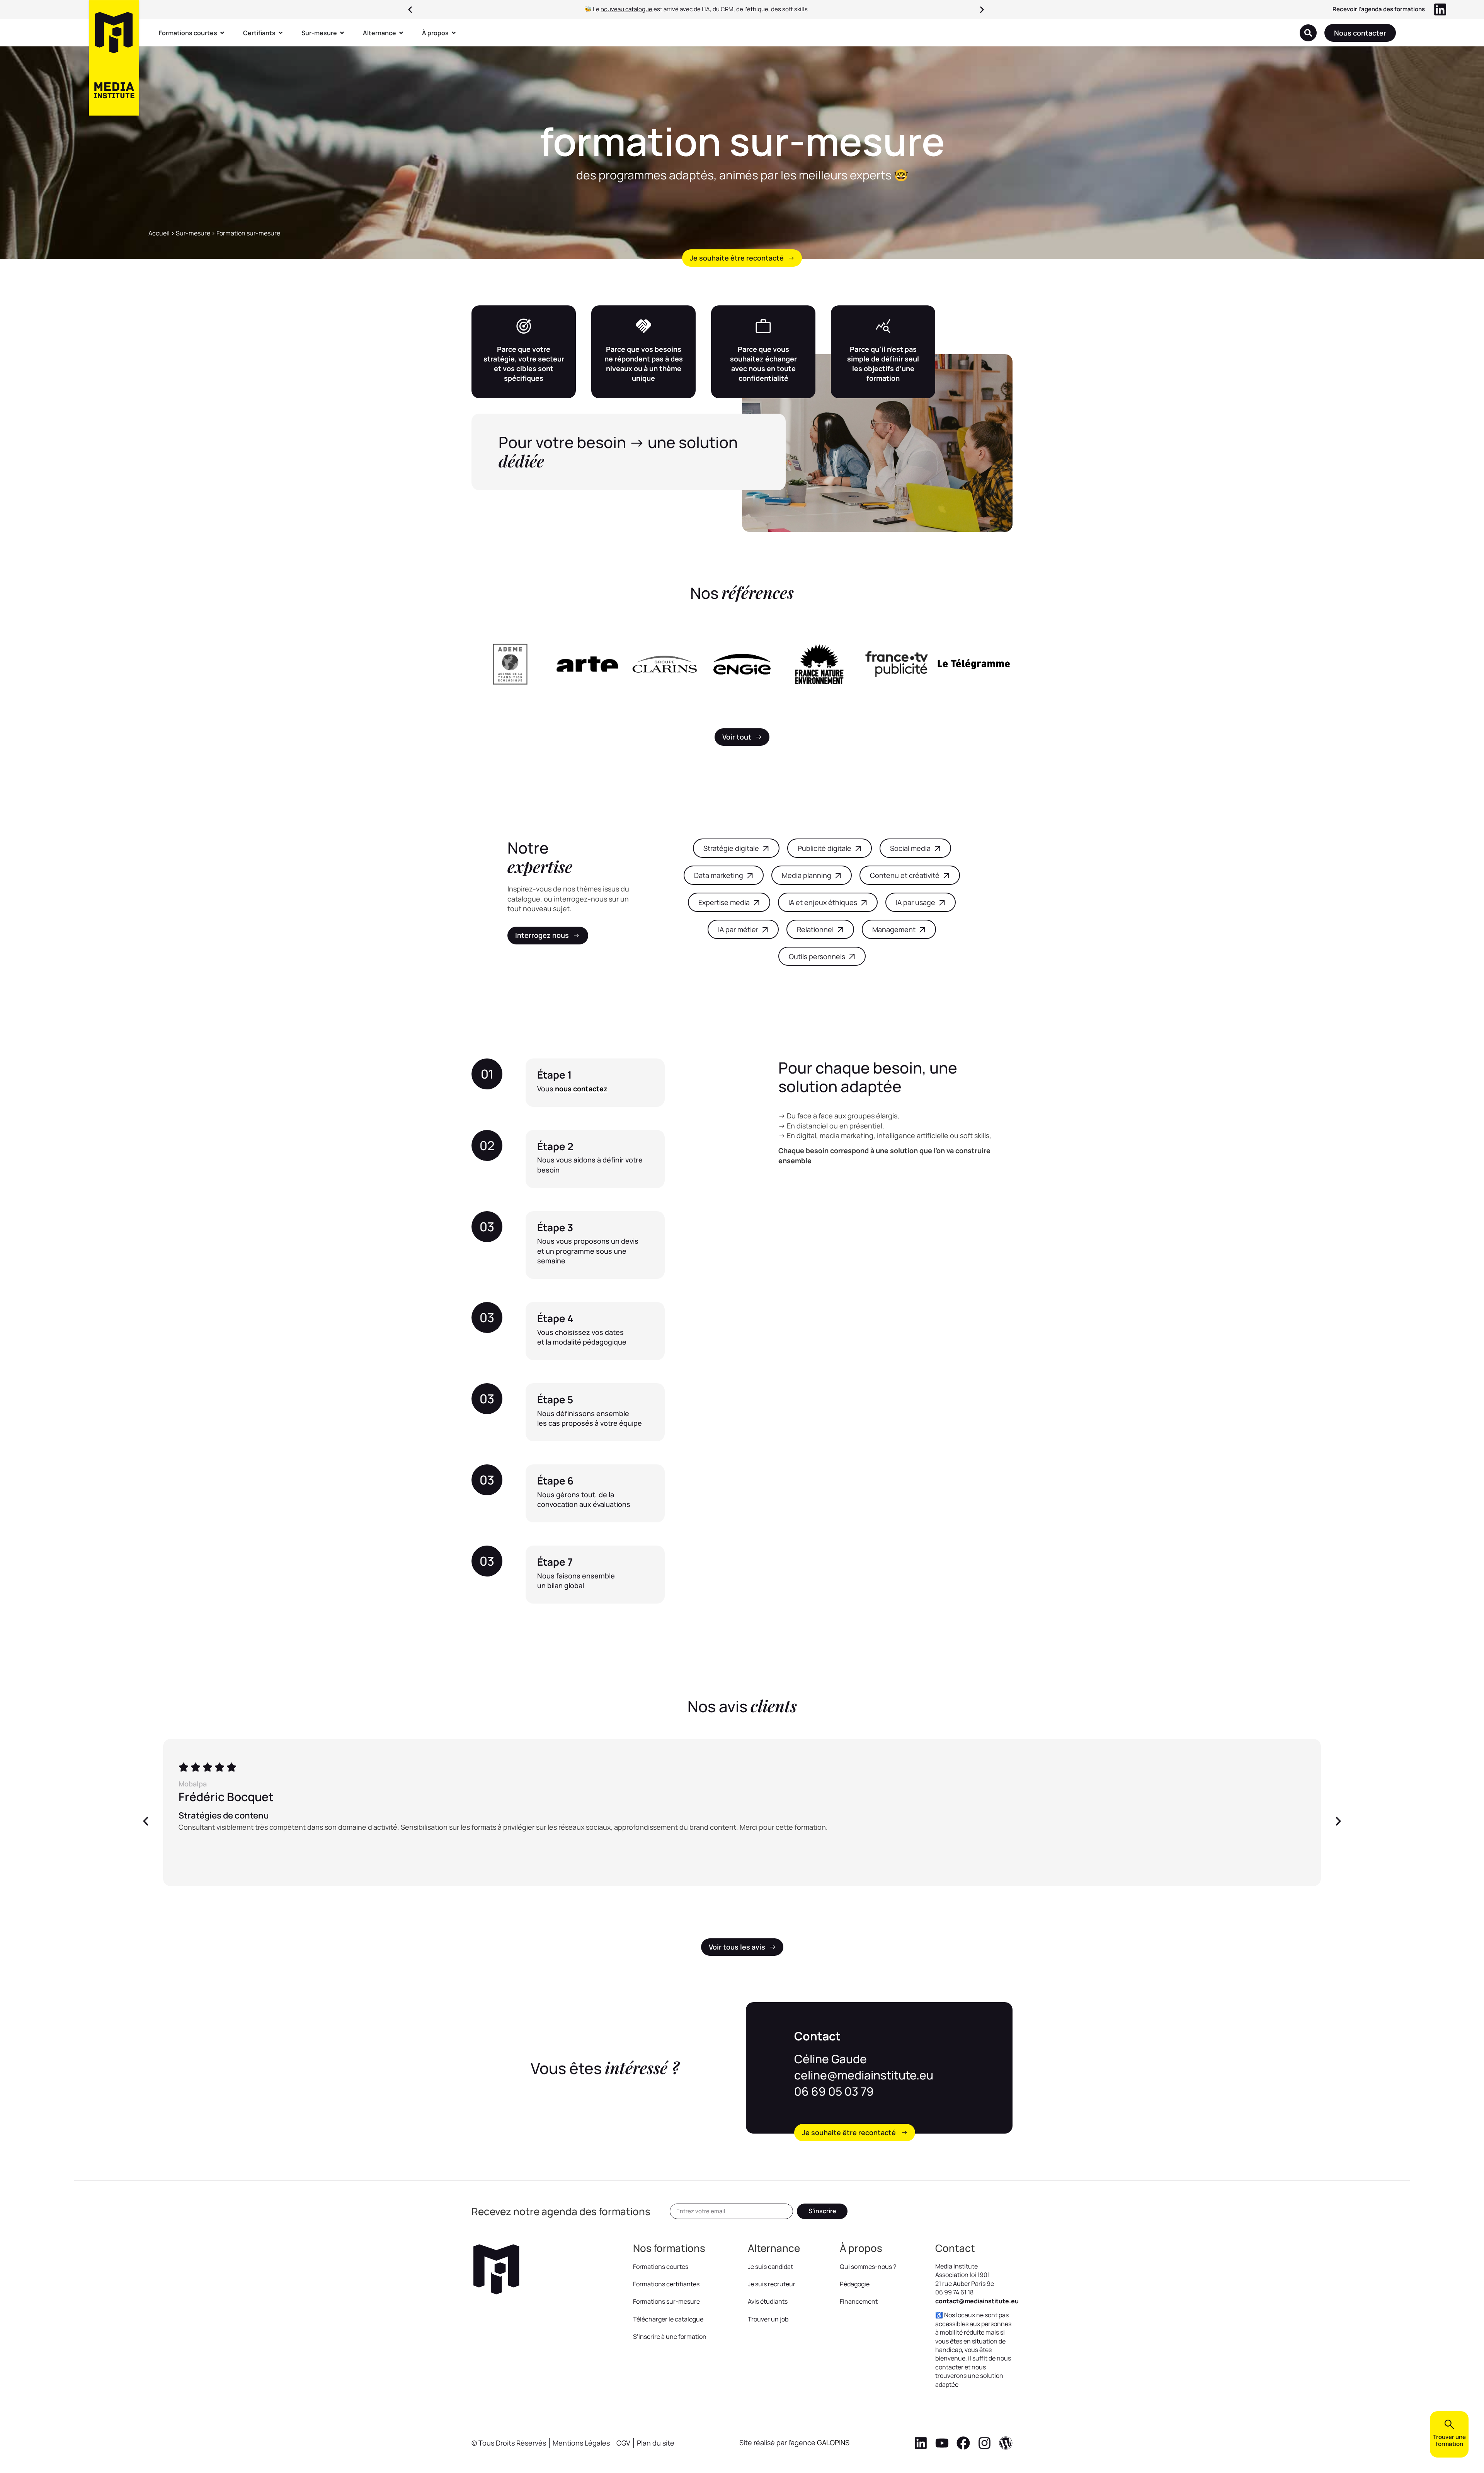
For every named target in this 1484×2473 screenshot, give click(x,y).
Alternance (774, 2248)
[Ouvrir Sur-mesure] (342, 33)
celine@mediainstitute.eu (864, 2075)
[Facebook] (963, 2443)
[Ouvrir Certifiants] (281, 33)
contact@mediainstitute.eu (977, 2301)
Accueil (159, 233)
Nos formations (669, 2248)
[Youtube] (942, 2443)
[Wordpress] (1006, 2443)
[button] (410, 10)
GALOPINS (833, 2442)
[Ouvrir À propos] (454, 33)
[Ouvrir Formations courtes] (222, 33)
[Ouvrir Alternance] (401, 33)
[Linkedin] (921, 2443)
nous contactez (581, 1089)
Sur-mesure (193, 233)
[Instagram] (985, 2443)
